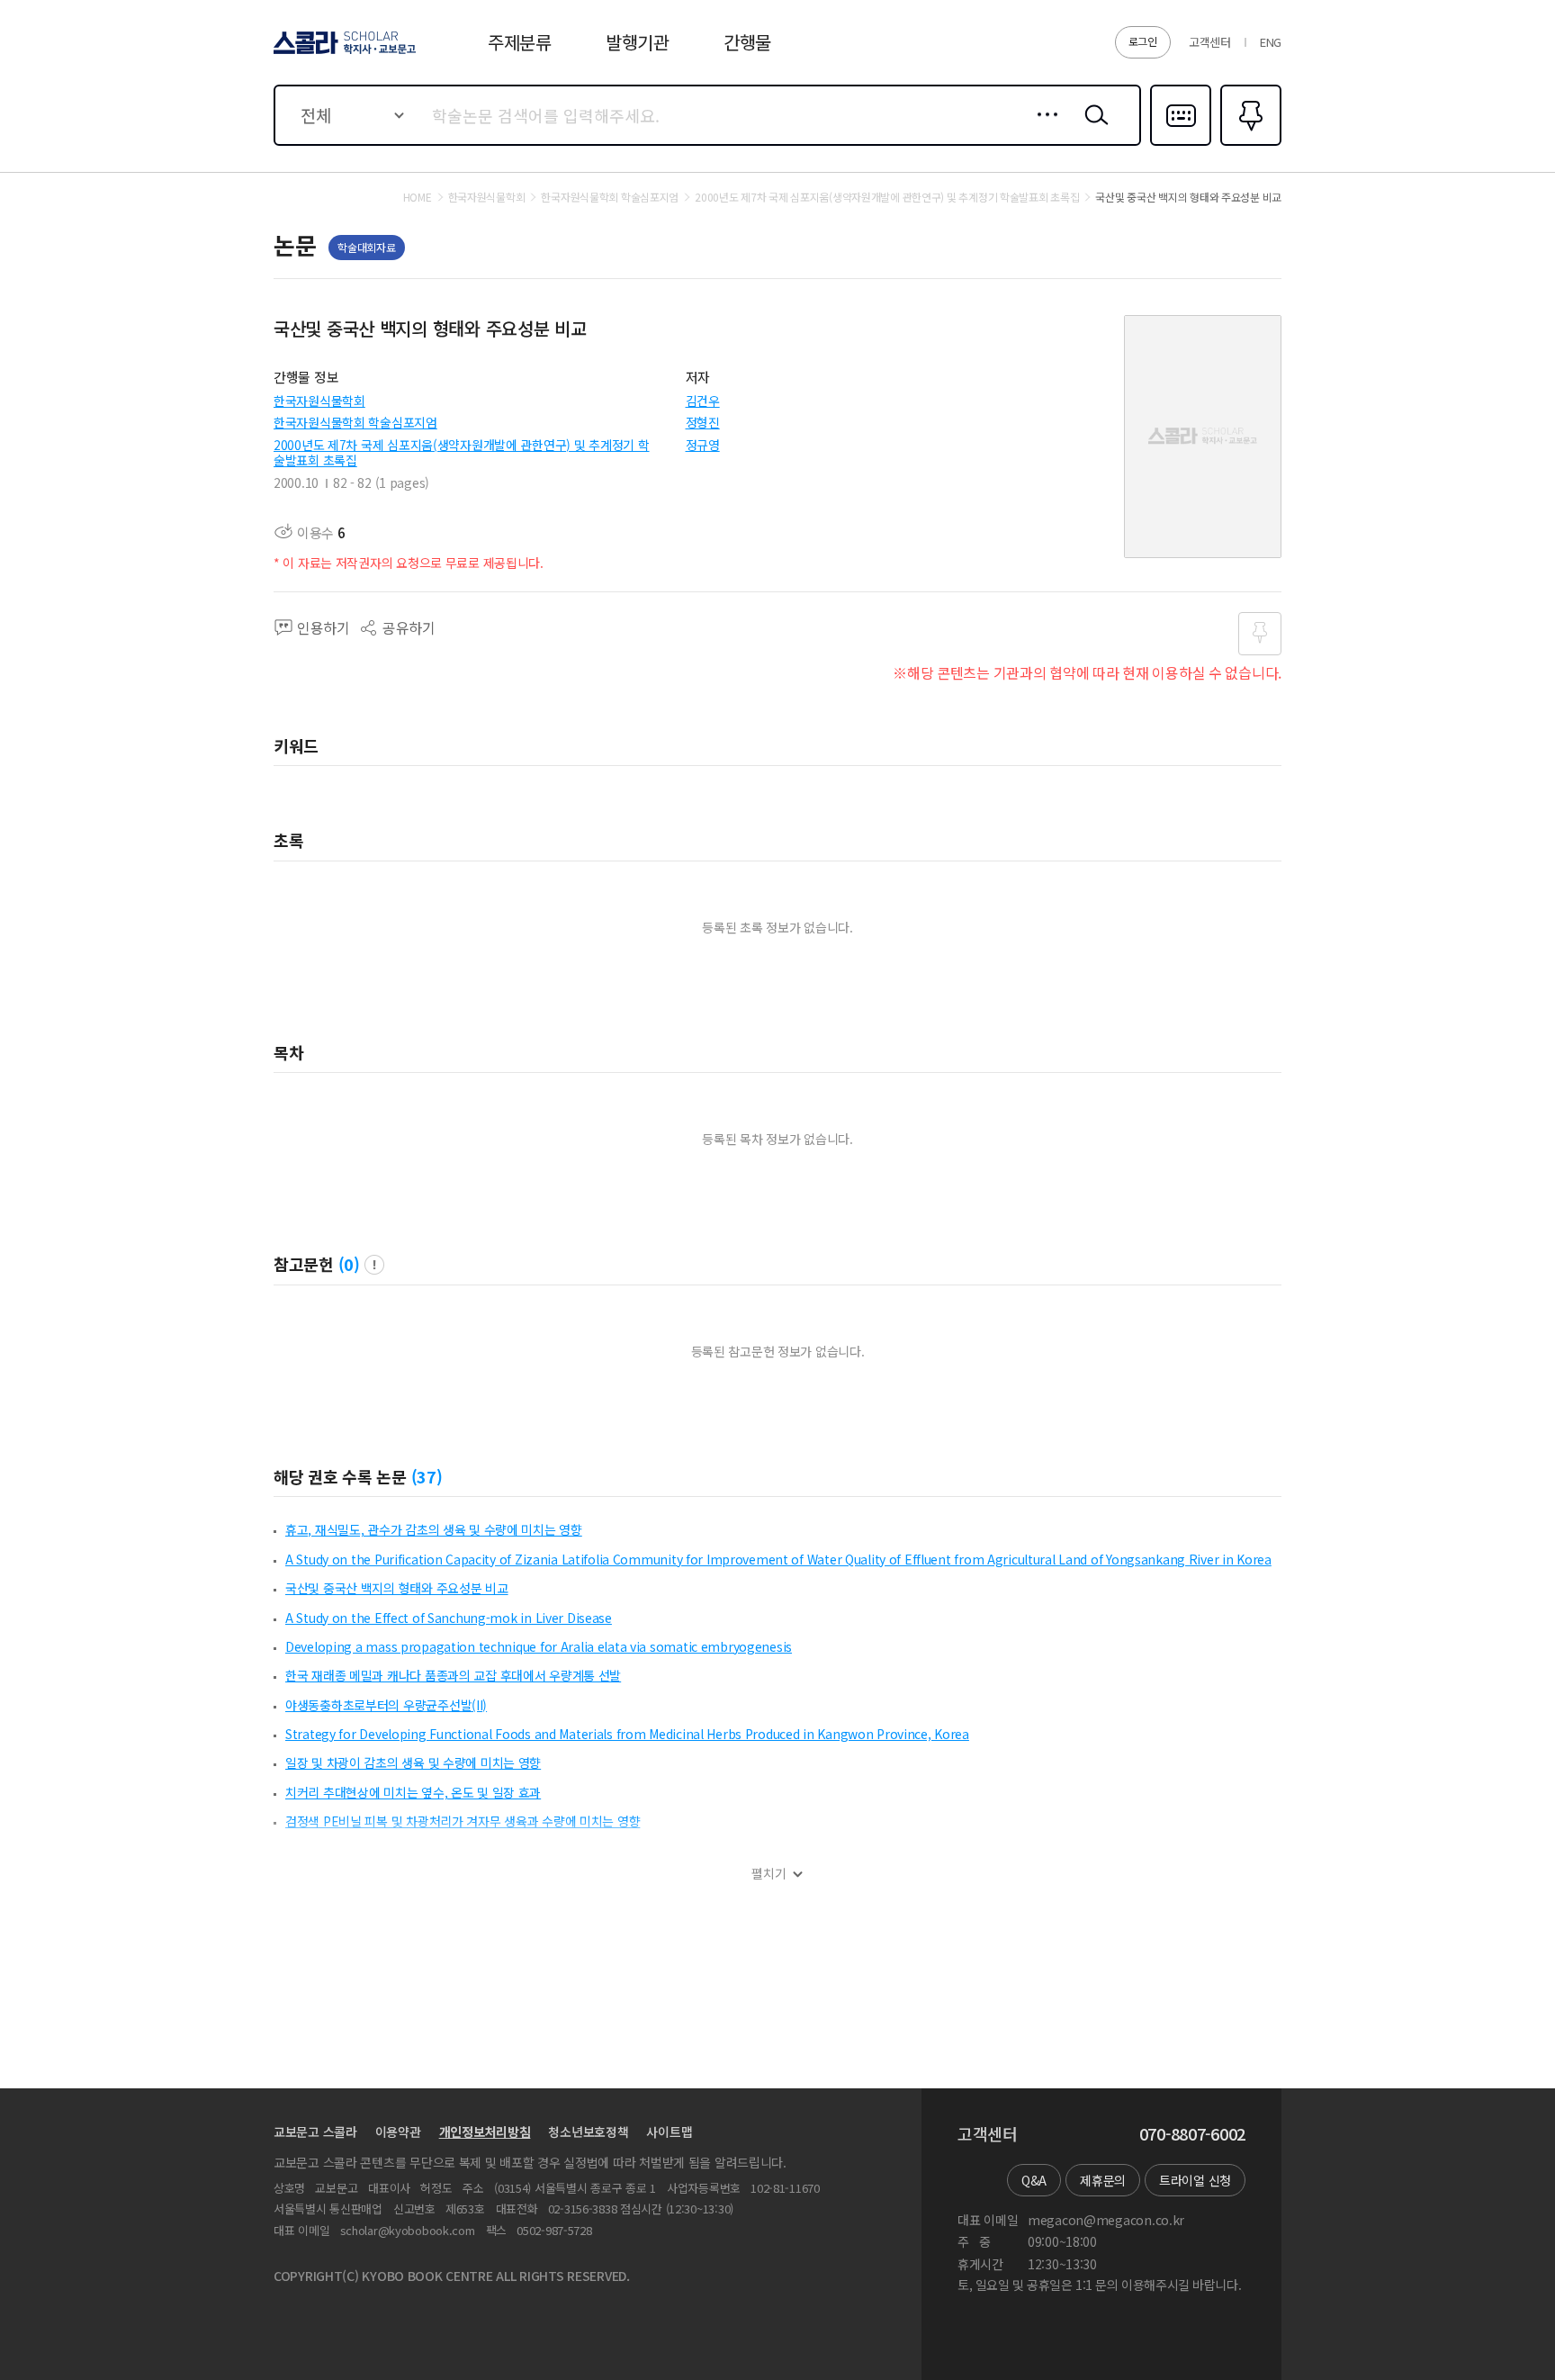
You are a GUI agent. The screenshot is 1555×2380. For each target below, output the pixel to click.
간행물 (747, 42)
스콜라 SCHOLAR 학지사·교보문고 (343, 53)
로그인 (1143, 41)
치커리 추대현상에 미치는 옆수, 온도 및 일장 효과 (413, 1792)
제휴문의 (1103, 2180)
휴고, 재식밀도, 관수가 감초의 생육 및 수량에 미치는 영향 (434, 1529)
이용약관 (398, 2132)
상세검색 (1043, 129)
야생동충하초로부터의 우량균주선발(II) (386, 1705)
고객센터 (1210, 42)
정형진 (703, 422)
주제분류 (520, 42)
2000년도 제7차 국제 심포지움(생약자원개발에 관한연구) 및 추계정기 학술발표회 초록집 (462, 452)
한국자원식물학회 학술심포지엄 (355, 422)
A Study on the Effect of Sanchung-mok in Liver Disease (449, 1618)
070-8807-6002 (1192, 2134)
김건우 (703, 401)
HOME (418, 197)
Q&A (1034, 2180)
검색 (1092, 129)
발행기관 (638, 42)
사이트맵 (669, 2132)
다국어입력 (1181, 144)
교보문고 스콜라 (315, 2132)
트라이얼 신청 (1195, 2180)
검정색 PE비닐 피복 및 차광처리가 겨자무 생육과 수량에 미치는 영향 (463, 1821)
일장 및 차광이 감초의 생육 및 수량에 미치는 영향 (413, 1762)
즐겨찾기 (1249, 144)
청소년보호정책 (588, 2132)
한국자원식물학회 (319, 401)
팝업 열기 (374, 1265)
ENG (1271, 42)
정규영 (703, 445)
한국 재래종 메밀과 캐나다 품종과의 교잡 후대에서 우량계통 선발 (453, 1675)
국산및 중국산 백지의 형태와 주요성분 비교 (397, 1588)
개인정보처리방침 (485, 2132)
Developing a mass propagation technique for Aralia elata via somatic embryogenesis (539, 1646)
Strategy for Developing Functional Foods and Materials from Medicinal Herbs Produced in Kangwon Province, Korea (627, 1734)
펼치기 (769, 1874)
